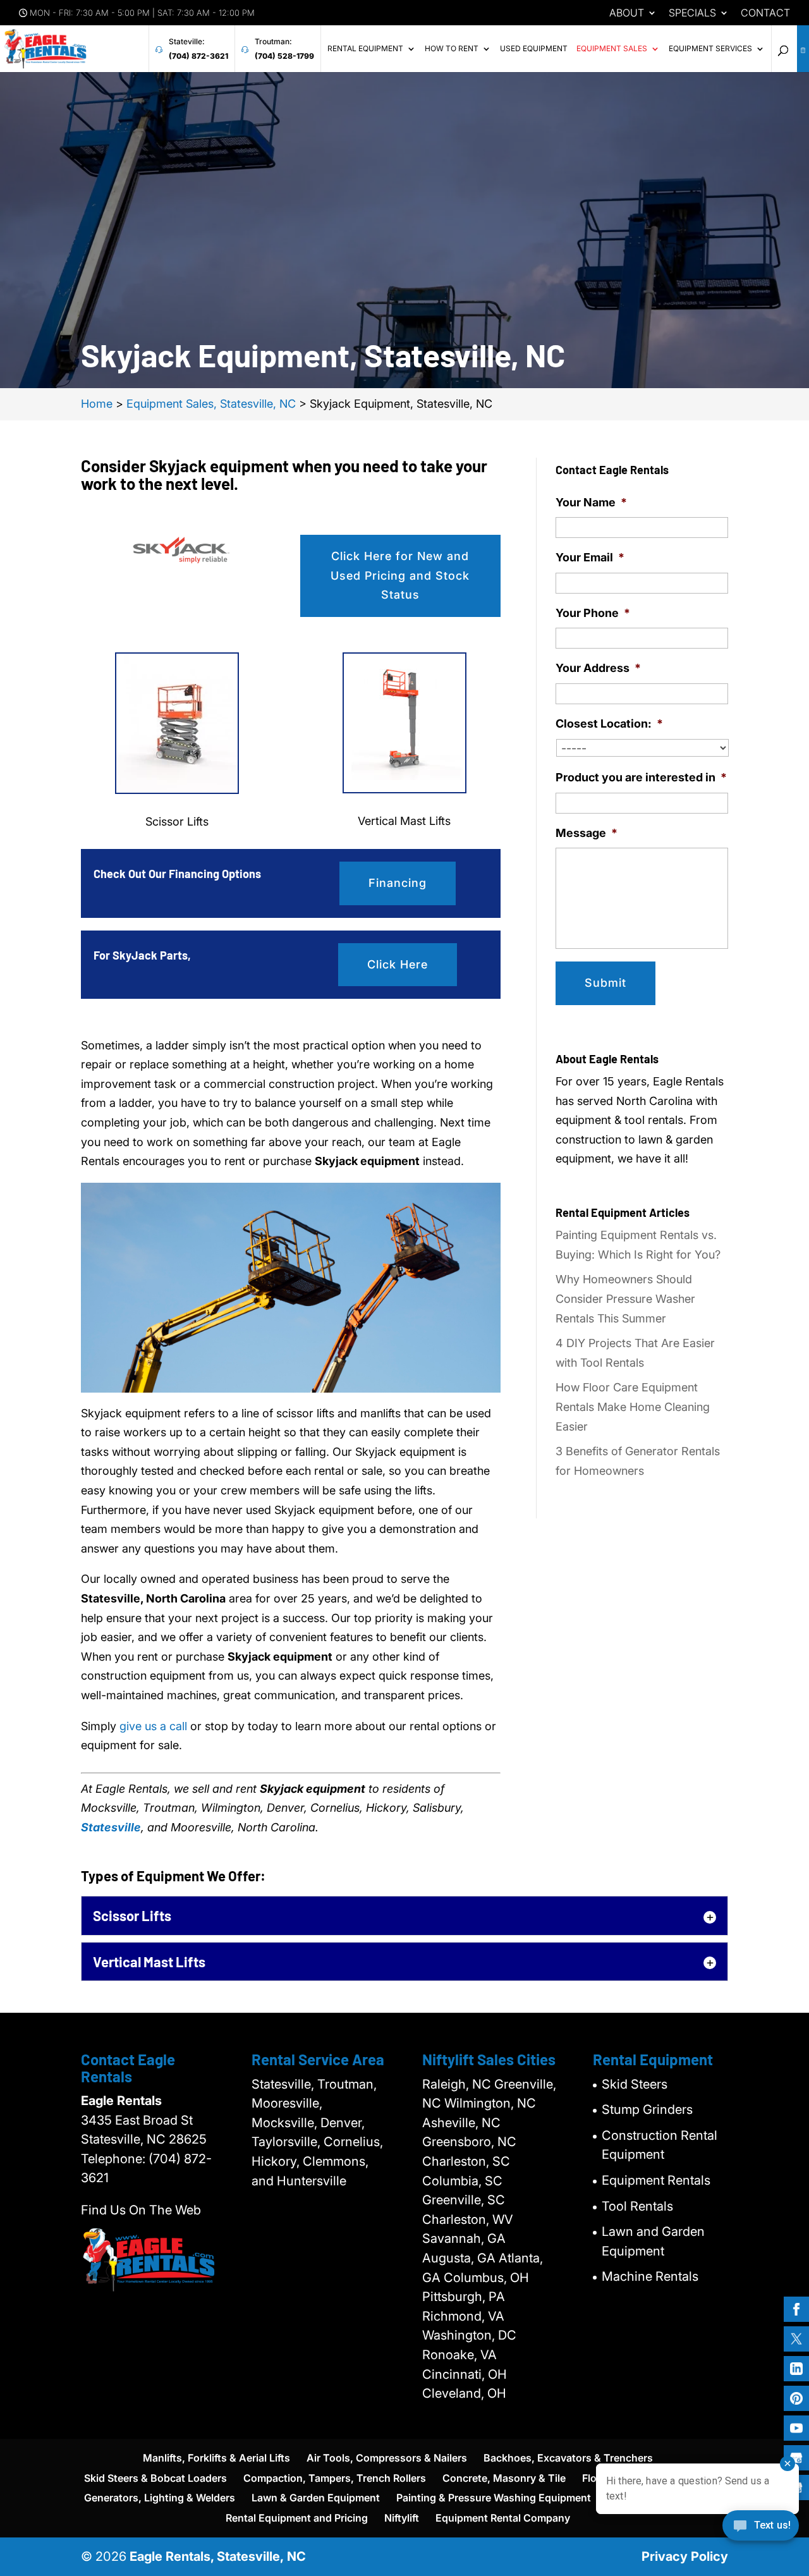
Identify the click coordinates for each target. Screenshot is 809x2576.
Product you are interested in (641, 777)
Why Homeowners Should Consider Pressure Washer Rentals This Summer (625, 1298)
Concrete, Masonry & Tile (504, 2478)
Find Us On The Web (141, 2210)
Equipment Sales (612, 49)
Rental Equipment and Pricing (297, 2518)
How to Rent (452, 49)
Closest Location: (609, 723)
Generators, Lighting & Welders (160, 2498)
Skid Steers (635, 2084)
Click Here (398, 964)
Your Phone (593, 613)
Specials (692, 13)
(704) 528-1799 (284, 56)
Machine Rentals (650, 2276)
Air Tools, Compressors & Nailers (387, 2458)
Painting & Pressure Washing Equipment (494, 2498)
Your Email (590, 557)
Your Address (598, 668)
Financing (398, 883)
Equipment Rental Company (503, 2518)
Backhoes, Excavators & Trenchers (568, 2458)
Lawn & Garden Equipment (316, 2498)
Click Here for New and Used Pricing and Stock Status (400, 575)
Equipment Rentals (656, 2180)
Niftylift (402, 2518)
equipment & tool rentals (619, 1120)
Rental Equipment (365, 49)
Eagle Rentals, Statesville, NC (218, 2556)
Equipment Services (710, 49)
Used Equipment (534, 49)
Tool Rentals (637, 2206)
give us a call (153, 1726)
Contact (765, 13)
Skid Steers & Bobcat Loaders (155, 2478)
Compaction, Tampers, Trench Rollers (335, 2478)
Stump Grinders (647, 2109)
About (627, 13)
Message (587, 833)
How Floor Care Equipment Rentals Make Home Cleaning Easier (633, 1407)
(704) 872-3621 (198, 56)
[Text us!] (761, 2530)
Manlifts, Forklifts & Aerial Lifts (216, 2458)
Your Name (591, 502)
